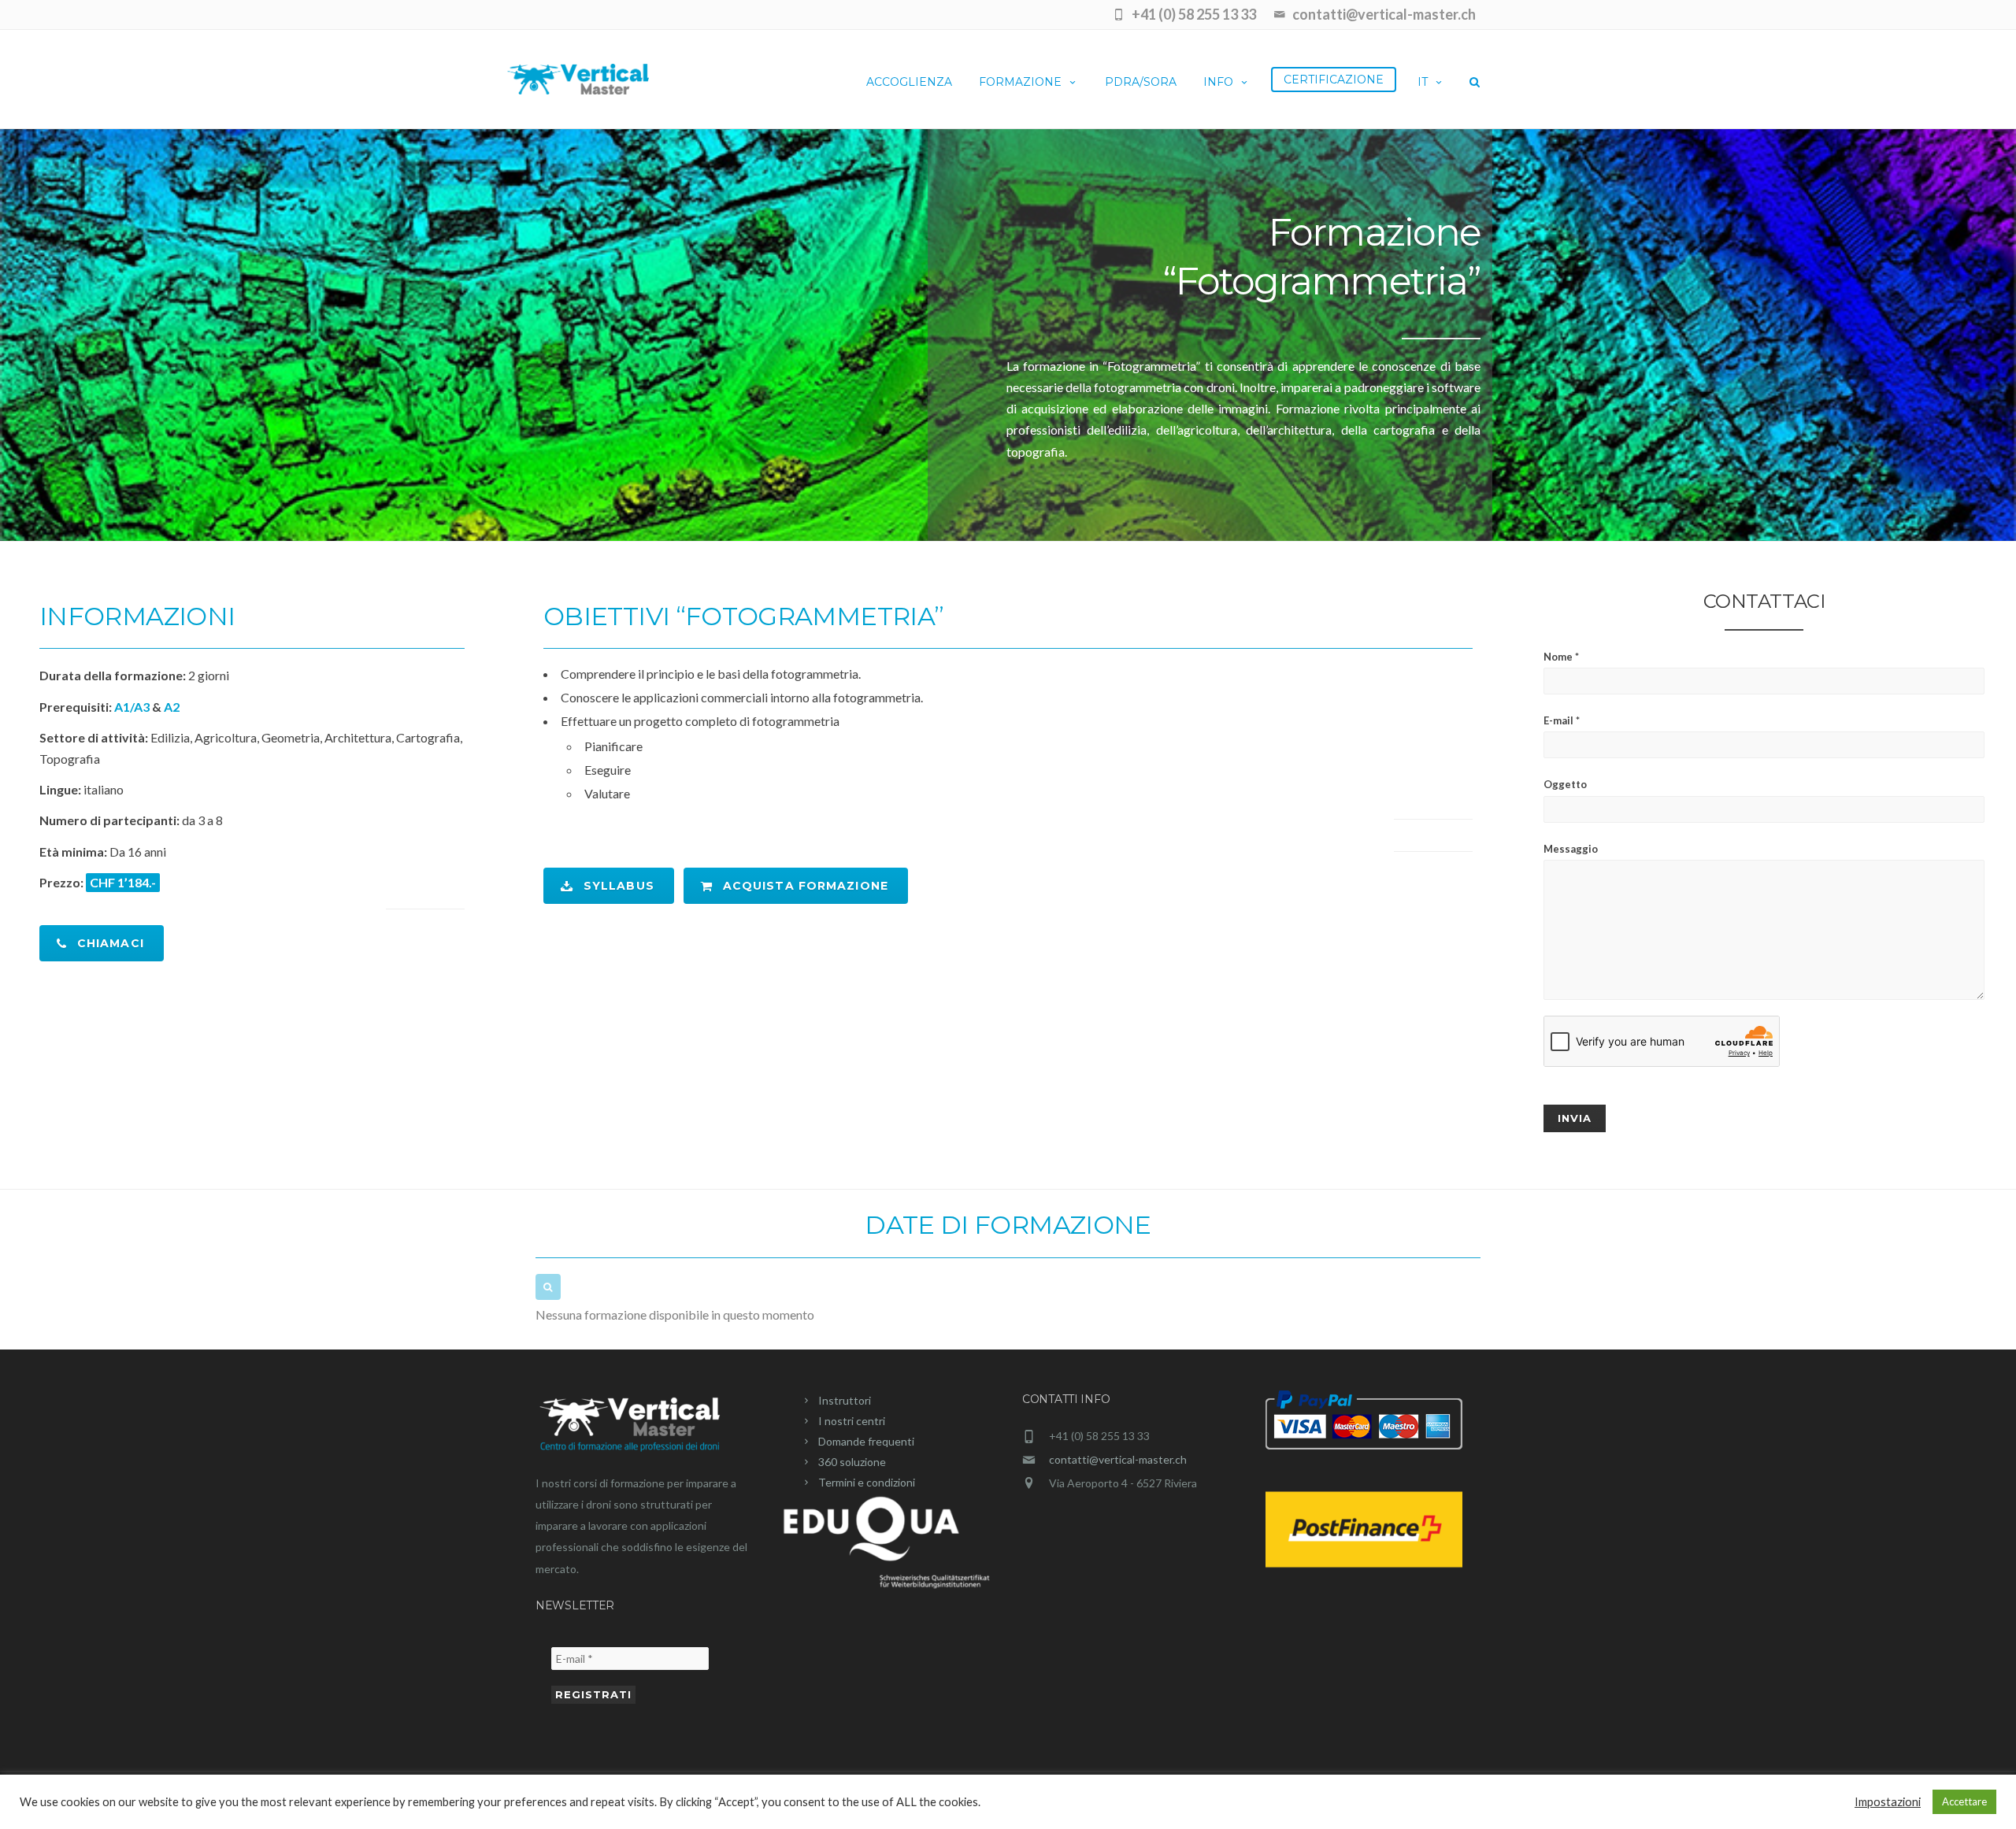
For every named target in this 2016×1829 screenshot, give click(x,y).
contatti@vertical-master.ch (1118, 1459)
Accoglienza (909, 82)
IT (1423, 82)
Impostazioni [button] (1888, 1802)
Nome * (1561, 657)
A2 (172, 707)
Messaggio (1571, 849)
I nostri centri (852, 1421)
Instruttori (845, 1400)
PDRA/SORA (1141, 82)
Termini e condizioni (867, 1482)
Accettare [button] (1964, 1801)
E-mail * (1562, 720)
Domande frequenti (866, 1441)
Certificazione (1334, 80)
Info (1218, 82)
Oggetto (1565, 784)
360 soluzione (852, 1462)
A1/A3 (132, 707)
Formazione (1020, 82)
